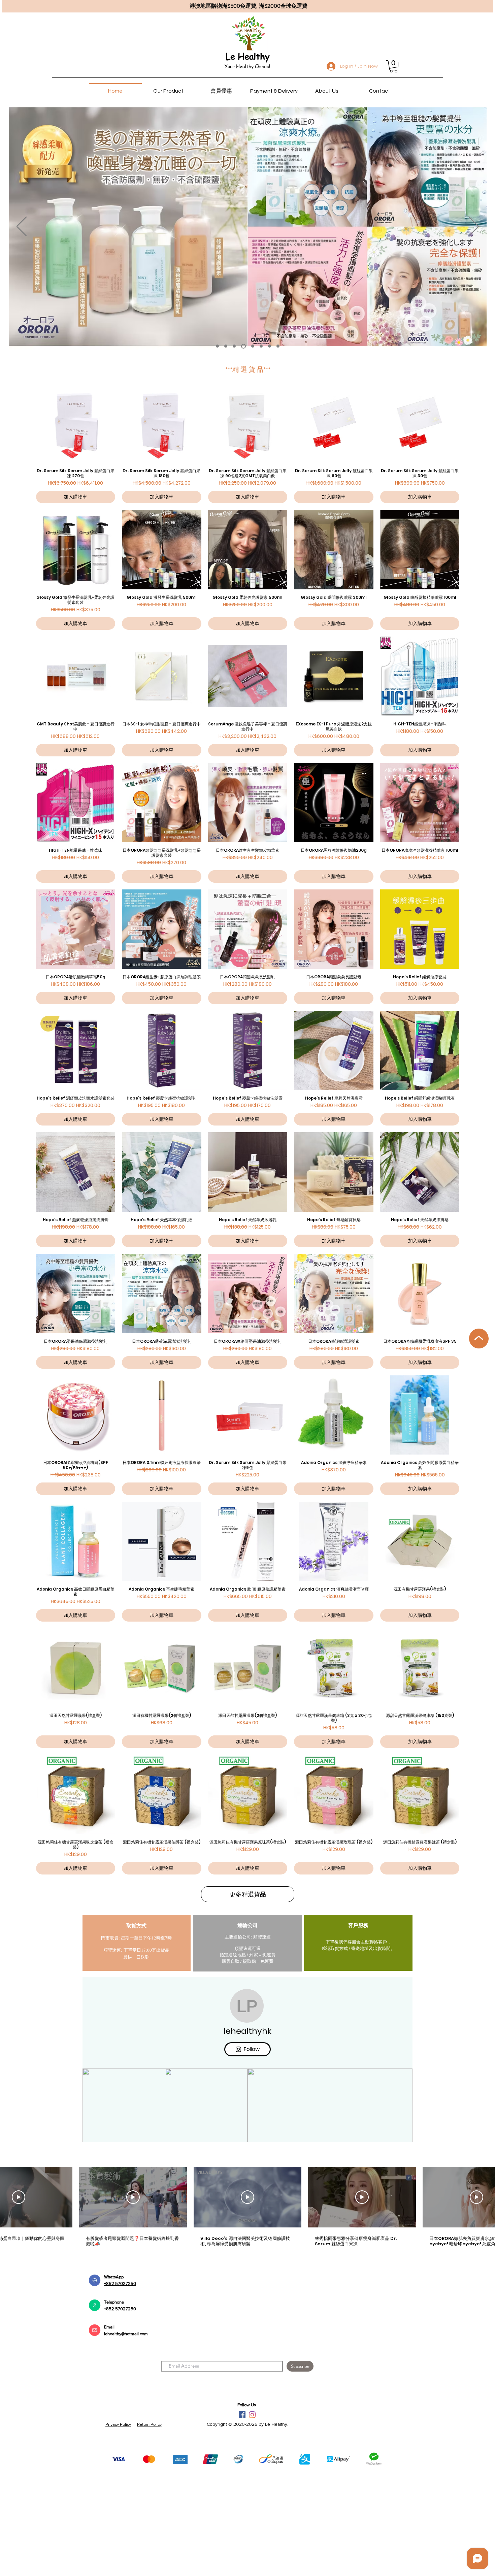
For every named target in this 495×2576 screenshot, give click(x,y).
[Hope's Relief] (243, 346)
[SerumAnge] (260, 346)
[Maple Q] (251, 346)
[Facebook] (242, 2506)
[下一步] (474, 227)
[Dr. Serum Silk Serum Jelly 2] (270, 346)
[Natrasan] (278, 346)
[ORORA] (234, 346)
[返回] (22, 227)
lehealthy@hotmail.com (126, 2425)
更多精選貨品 (248, 1894)
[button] (393, 66)
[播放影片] (19, 2289)
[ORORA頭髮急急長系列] (226, 346)
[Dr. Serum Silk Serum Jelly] (217, 346)
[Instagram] (252, 2506)
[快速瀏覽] (76, 423)
